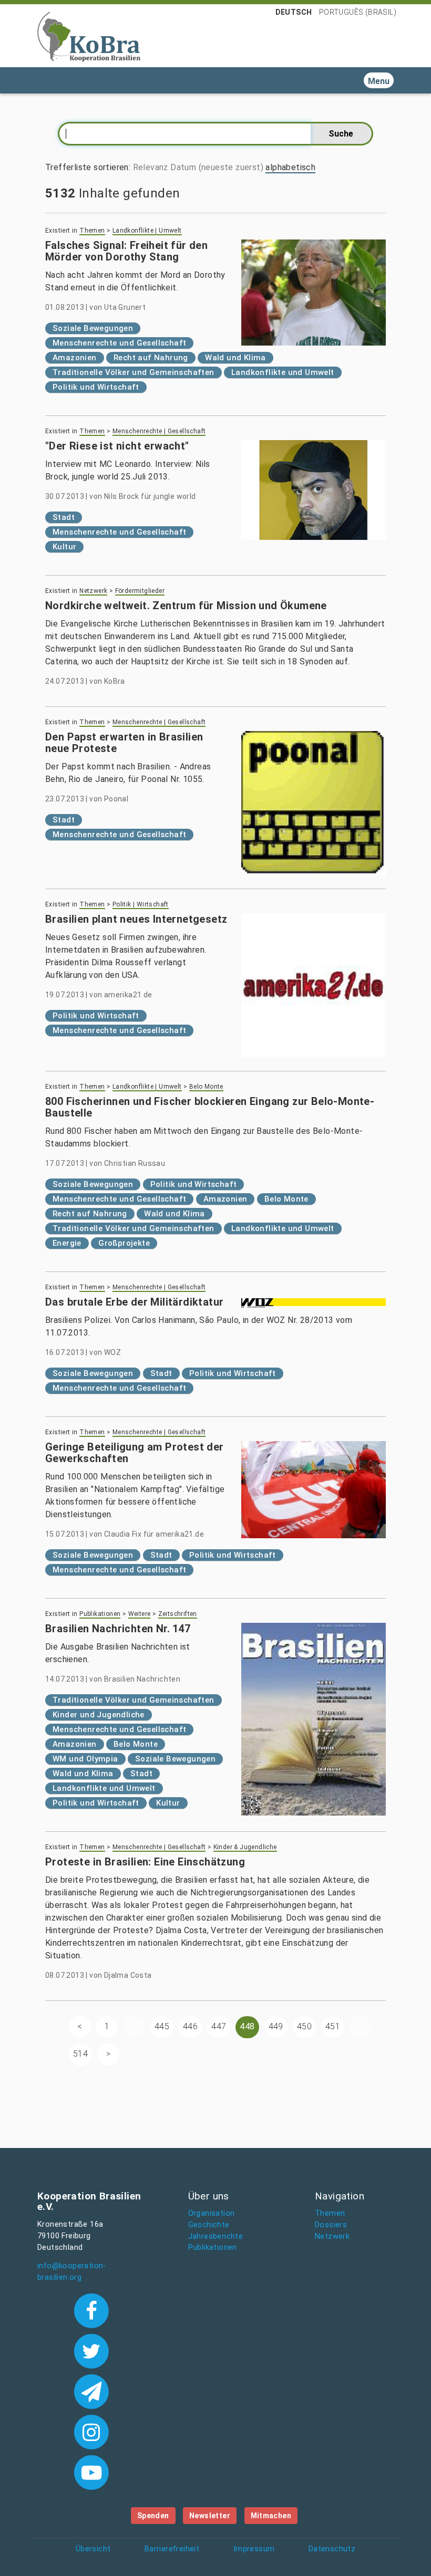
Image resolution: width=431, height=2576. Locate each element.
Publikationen (100, 1614)
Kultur (64, 547)
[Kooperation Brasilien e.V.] (89, 36)
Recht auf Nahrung (151, 358)
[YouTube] (91, 2471)
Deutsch (294, 12)
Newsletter (210, 2516)
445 (162, 2026)
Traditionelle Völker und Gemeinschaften (134, 372)
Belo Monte (206, 1087)
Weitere (140, 1614)
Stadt (64, 517)
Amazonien (75, 358)
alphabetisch (290, 167)
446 (190, 2026)
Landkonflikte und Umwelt (283, 372)
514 (80, 2054)
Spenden (153, 2516)
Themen (92, 231)
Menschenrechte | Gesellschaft (159, 431)
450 (304, 2026)
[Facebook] (91, 2310)
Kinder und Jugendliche (99, 1715)
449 (276, 2026)
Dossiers (331, 2225)
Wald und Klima (235, 358)
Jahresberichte (216, 2236)
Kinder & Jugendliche (245, 1847)
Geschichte (209, 2225)
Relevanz (151, 167)
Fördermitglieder (140, 591)
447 (219, 2026)
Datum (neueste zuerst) (217, 167)
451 (333, 2026)
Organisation (212, 2213)
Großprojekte (124, 1243)
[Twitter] (91, 2350)
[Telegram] (91, 2391)
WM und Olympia (85, 1759)
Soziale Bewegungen (93, 328)
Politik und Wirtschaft (96, 387)
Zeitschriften (178, 1614)
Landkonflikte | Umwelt (147, 231)
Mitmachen (271, 2516)
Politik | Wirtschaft (141, 904)
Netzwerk (93, 591)
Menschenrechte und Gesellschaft (119, 343)
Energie (67, 1243)
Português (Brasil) (358, 12)
